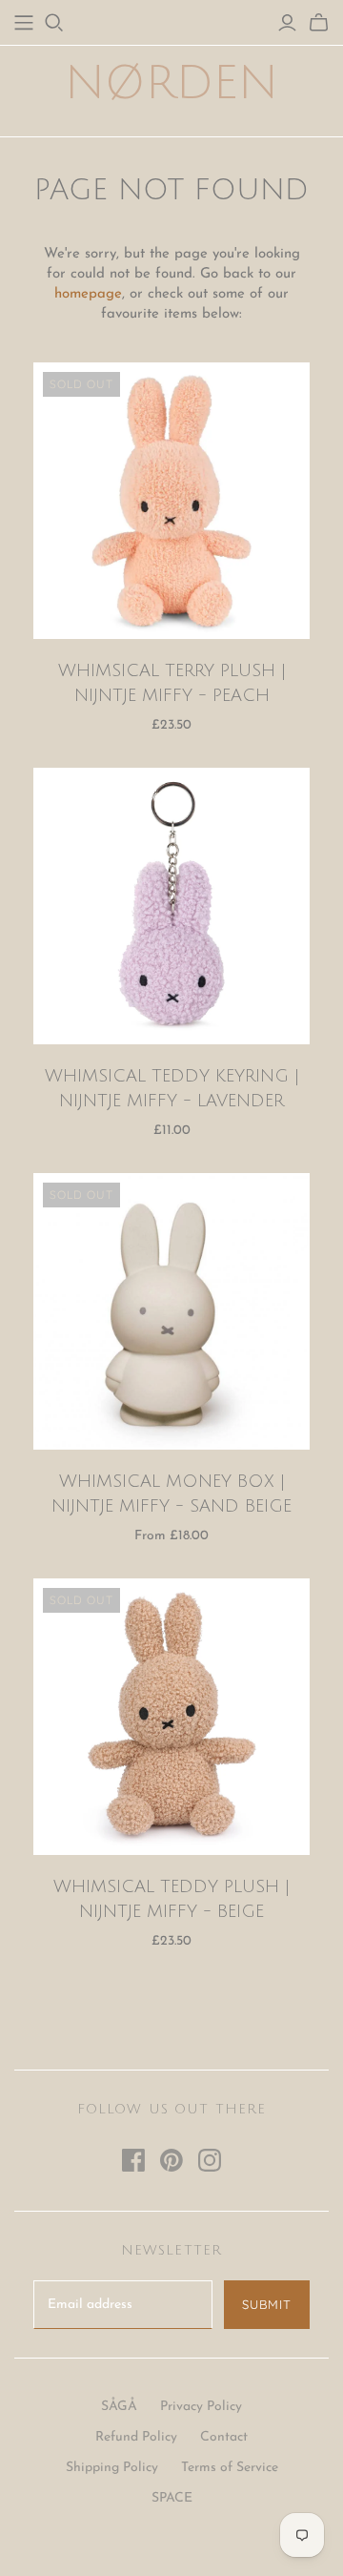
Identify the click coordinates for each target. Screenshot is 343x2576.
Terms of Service (230, 2468)
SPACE (172, 2498)
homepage (88, 294)
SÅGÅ (119, 2407)
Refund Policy (136, 2437)
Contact (224, 2437)
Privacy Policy (201, 2407)
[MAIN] (24, 23)
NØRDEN (171, 83)
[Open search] (54, 23)
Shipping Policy (112, 2468)
